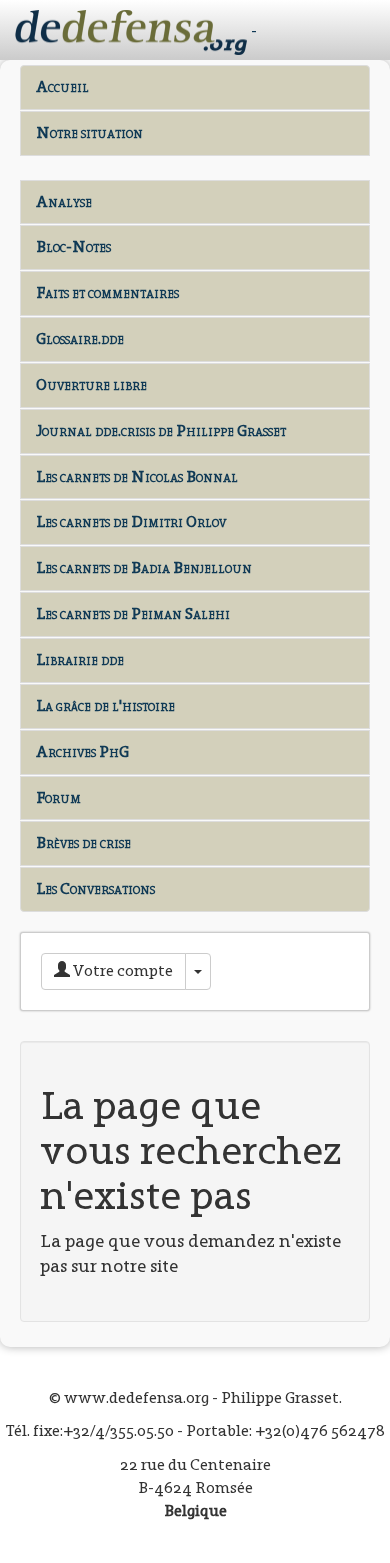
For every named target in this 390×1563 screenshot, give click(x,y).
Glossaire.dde (80, 338)
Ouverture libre (91, 384)
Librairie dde (80, 659)
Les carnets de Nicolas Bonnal (137, 476)
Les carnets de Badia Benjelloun (144, 567)
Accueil (62, 86)
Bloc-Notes (73, 246)
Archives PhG (82, 751)
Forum (58, 797)
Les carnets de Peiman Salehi (133, 613)
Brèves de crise (83, 842)
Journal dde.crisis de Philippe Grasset (161, 430)
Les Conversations (95, 888)
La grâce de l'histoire (105, 705)
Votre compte (121, 970)
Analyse (64, 201)
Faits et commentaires (107, 292)
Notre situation (89, 132)
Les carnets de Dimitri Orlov (131, 521)
